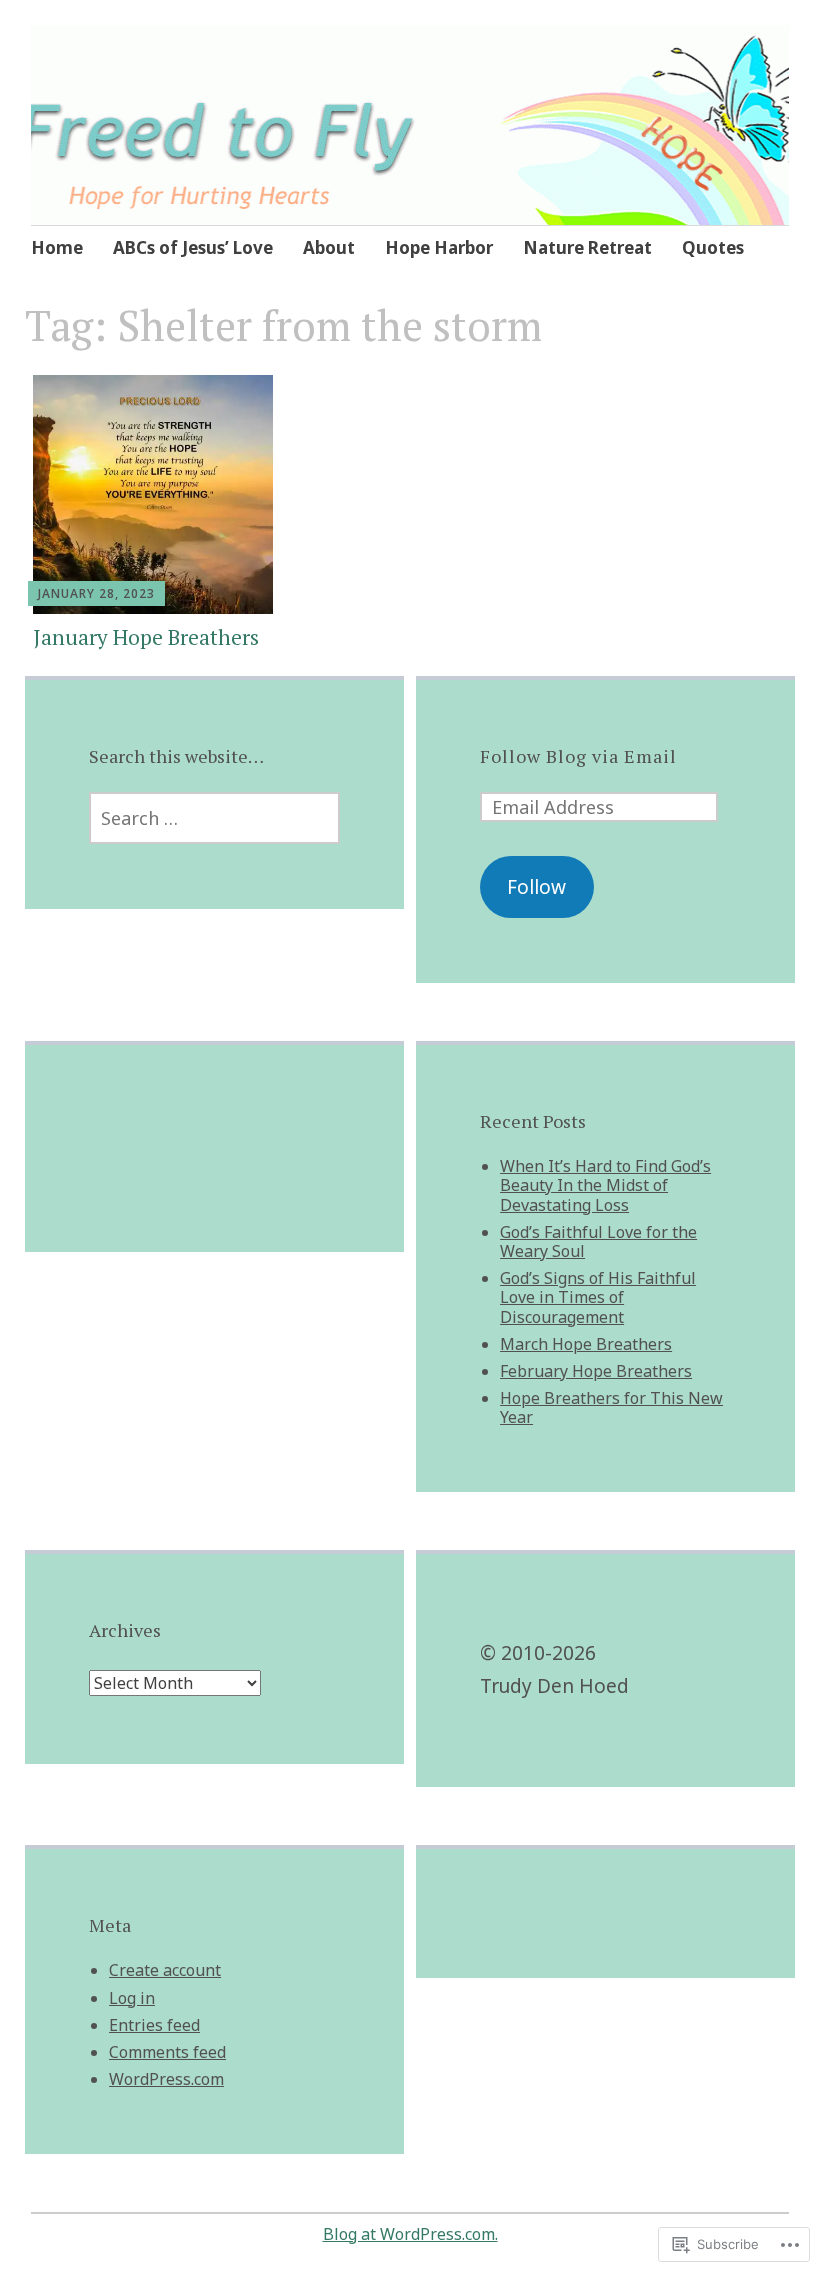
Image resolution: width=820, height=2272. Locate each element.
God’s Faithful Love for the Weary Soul (598, 1241)
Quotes (713, 247)
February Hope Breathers (596, 1371)
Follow (536, 887)
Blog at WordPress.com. (410, 2234)
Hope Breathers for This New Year (611, 1407)
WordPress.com (166, 2079)
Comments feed (167, 2052)
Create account (165, 1970)
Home (57, 247)
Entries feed (154, 2025)
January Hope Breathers (146, 637)
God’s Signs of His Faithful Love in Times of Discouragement (598, 1297)
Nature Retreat (587, 247)
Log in (132, 1998)
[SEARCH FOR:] (214, 818)
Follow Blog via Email (578, 756)
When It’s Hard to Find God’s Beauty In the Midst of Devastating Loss (605, 1185)
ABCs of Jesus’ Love (193, 247)
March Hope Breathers (586, 1344)
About (329, 247)
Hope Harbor (439, 247)
